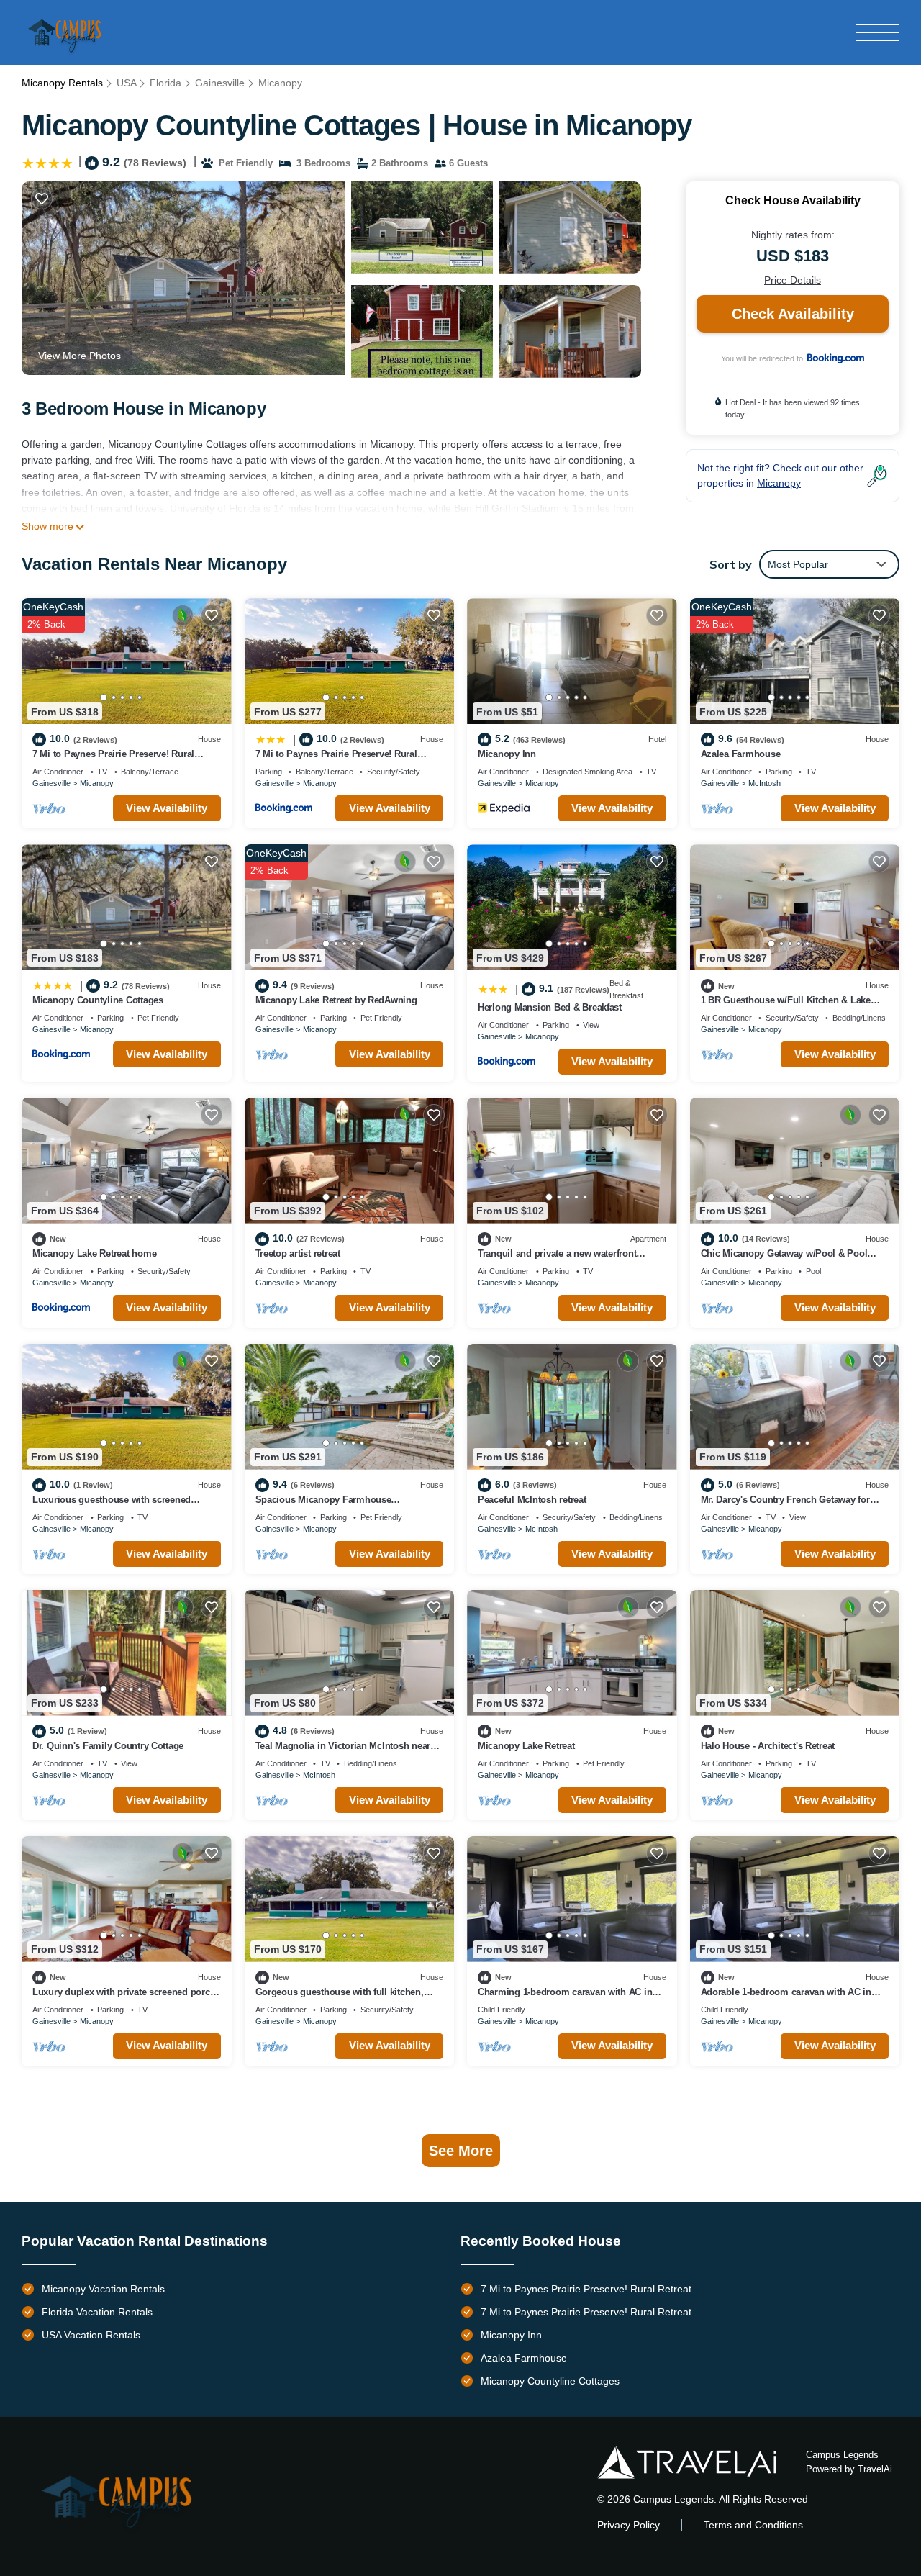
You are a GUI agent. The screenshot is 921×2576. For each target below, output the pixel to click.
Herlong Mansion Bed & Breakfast (550, 1007)
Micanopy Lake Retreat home (94, 1253)
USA (126, 83)
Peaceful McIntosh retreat (532, 1500)
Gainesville (220, 83)
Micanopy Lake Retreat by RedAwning (336, 1000)
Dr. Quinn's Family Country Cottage (108, 1746)
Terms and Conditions (753, 2525)
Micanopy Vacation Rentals (103, 2289)
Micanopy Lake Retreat (526, 1746)
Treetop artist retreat (298, 1253)
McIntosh (765, 783)
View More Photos (80, 356)
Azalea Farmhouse (741, 754)
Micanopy (280, 83)
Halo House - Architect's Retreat (768, 1746)
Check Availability (793, 314)
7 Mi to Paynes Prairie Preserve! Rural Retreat (586, 2289)
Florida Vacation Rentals (97, 2312)
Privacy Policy (629, 2525)
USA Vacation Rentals (91, 2335)
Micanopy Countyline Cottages (98, 1000)
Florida (165, 83)
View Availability (167, 808)
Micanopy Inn (507, 754)
